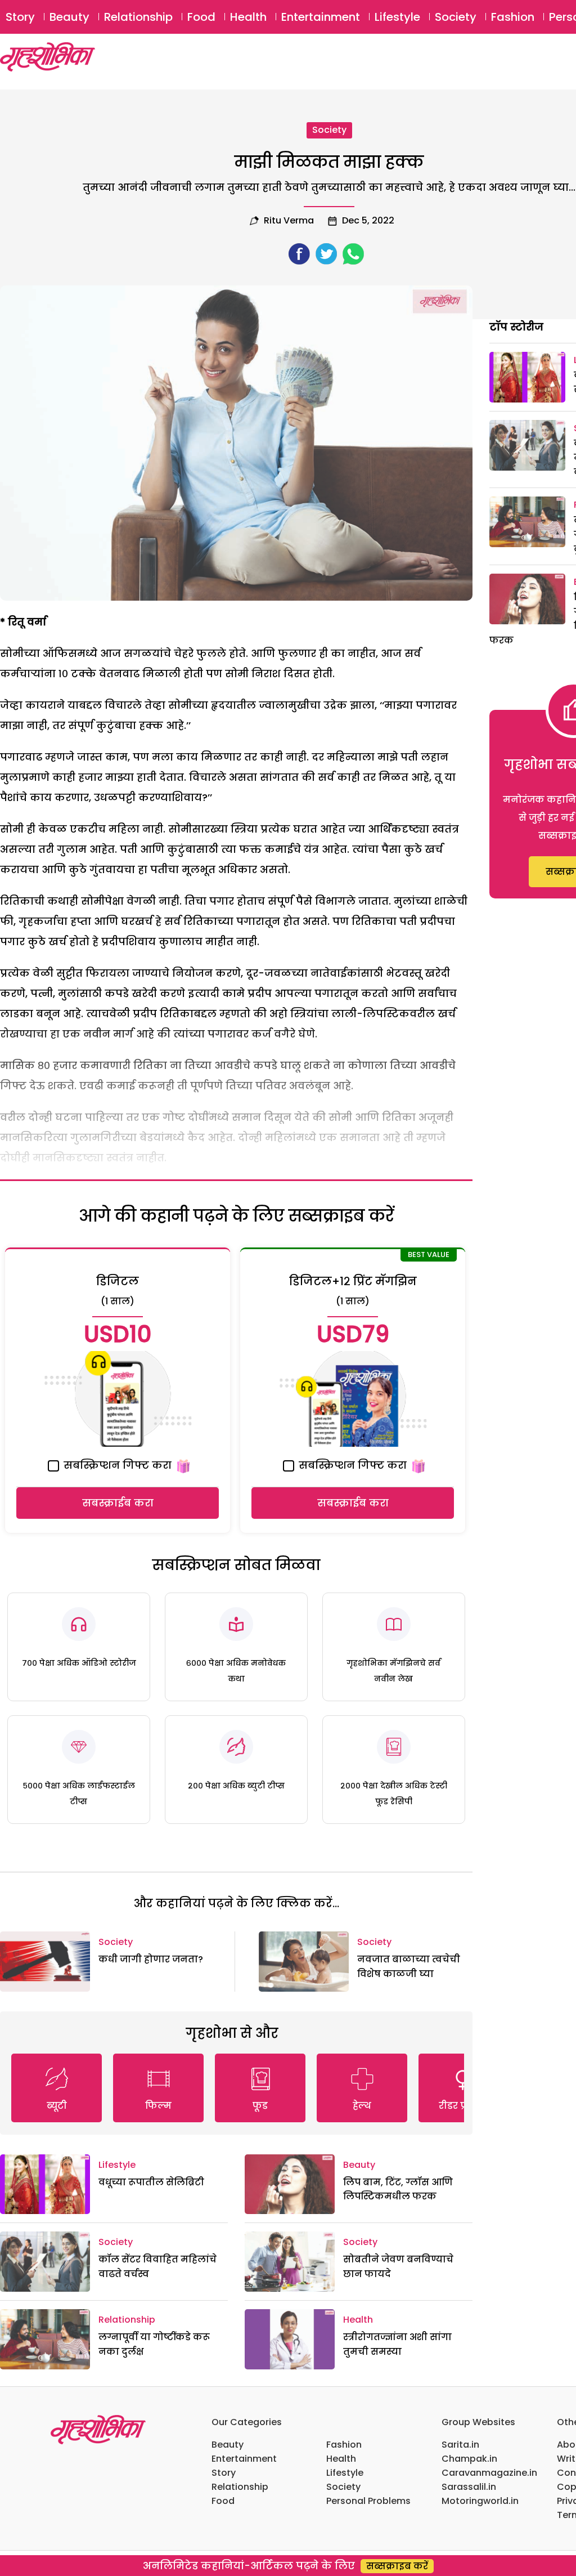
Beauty (69, 17)
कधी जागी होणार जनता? (151, 1959)
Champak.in (469, 2459)
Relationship (138, 17)
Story (20, 17)
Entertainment (321, 17)
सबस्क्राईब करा (118, 1503)
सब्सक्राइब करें (397, 2566)
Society (456, 17)
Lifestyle (397, 17)
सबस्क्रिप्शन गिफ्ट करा (116, 1465)
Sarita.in (460, 2445)
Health (248, 17)
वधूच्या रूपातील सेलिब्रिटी (151, 2182)
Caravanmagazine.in (489, 2473)
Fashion (513, 17)
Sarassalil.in (469, 2487)
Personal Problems (368, 2501)
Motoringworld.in (480, 2501)
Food (201, 17)
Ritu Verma (289, 220)
